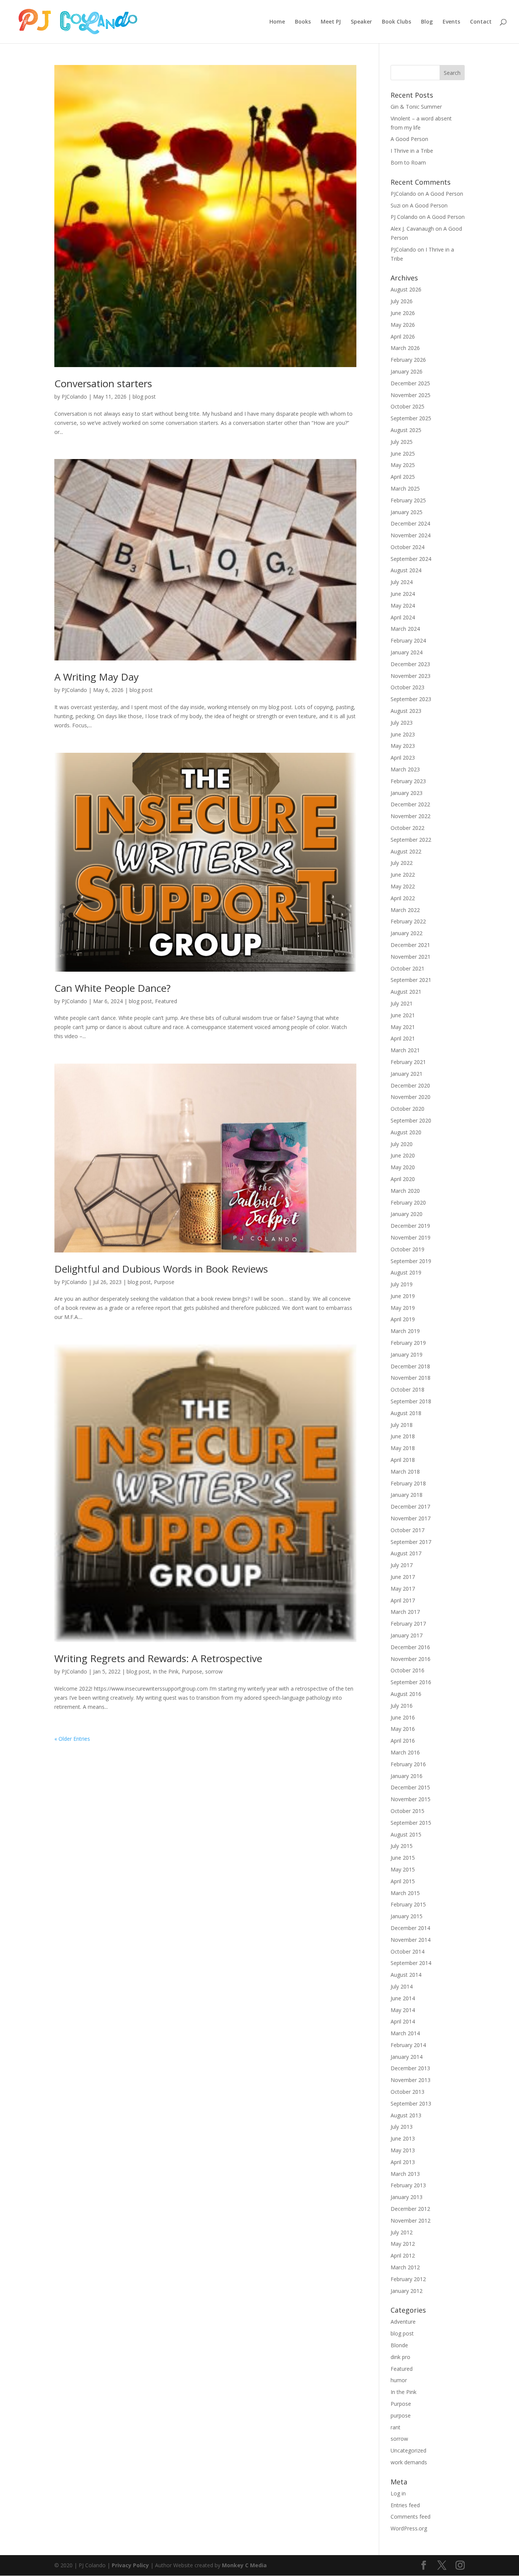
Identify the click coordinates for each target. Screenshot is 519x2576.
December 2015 (410, 1787)
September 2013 (411, 2103)
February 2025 (408, 500)
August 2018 (406, 1413)
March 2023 (405, 769)
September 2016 (411, 1682)
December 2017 (410, 1506)
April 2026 (403, 336)
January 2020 (407, 1214)
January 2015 (407, 1916)
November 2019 (411, 1237)
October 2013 (407, 2092)
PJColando (74, 397)
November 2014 (411, 1940)
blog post (144, 397)
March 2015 (405, 1893)
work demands (409, 2462)
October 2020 (407, 1109)
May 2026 (403, 325)
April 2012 (403, 2255)
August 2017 (406, 1553)
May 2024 (403, 606)
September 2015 (411, 1823)
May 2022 (403, 886)
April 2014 (403, 2021)
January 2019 (407, 1354)
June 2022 (403, 875)
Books (303, 22)
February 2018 (408, 1483)
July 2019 (402, 1284)
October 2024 (407, 547)
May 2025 (403, 465)
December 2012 (410, 2209)
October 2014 (407, 1951)
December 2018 (410, 1366)
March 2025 (405, 488)
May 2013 (403, 2150)
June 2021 (403, 1015)
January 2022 (407, 933)
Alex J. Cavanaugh (412, 229)
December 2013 (410, 2068)
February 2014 (408, 2045)
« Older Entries (72, 1739)
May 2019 (403, 1308)
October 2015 (407, 1811)
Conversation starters (103, 383)
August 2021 (406, 992)
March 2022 (405, 910)
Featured (166, 1001)
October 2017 (407, 1530)
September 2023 (411, 699)
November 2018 (411, 1378)
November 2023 (411, 676)
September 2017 (411, 1542)
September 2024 (411, 559)
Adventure (403, 2322)
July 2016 (402, 1706)
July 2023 (402, 723)
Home (277, 22)
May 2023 (403, 746)
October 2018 (407, 1389)
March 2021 (405, 1050)
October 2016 (407, 1670)
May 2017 (403, 1589)
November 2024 (411, 535)
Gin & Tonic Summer (416, 107)
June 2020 (403, 1155)
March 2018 (405, 1472)
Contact (481, 22)
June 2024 (403, 594)
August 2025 (406, 430)
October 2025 (407, 406)
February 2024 (408, 640)
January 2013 (407, 2197)
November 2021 (411, 957)
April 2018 (403, 1460)
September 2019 (411, 1261)
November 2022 (411, 816)
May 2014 (403, 2010)
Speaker (361, 22)
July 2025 (402, 442)
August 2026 (406, 289)
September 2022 (411, 840)
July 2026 (402, 301)
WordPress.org (409, 2528)
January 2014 (407, 2057)
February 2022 (408, 921)
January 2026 (407, 371)
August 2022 (406, 851)
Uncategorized (408, 2450)
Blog (427, 22)
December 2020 (410, 1085)
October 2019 (407, 1249)
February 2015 (408, 1904)
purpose (401, 2415)
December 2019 (410, 1226)
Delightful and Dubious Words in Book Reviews (161, 1269)
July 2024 (402, 582)
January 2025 (407, 512)
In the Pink (166, 1671)
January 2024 (407, 652)
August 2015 (406, 1834)
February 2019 (408, 1343)
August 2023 (406, 711)
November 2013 (411, 2080)
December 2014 (410, 1928)
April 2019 (403, 1319)
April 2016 (403, 1741)
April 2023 (403, 758)
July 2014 (402, 1986)
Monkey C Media (244, 2565)
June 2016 (403, 1717)
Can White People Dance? (112, 988)
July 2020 (402, 1144)
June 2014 (403, 1998)
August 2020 (406, 1132)
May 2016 (403, 1729)
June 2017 (403, 1577)
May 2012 (403, 2244)
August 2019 (406, 1272)
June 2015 (403, 1858)
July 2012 (402, 2232)
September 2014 (411, 1963)
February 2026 (408, 360)
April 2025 (403, 477)
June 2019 (403, 1296)
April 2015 (403, 1881)
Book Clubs (396, 22)
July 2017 (402, 1565)
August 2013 (406, 2115)
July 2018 (402, 1425)
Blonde (399, 2345)
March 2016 (405, 1752)
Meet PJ (331, 22)
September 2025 (411, 418)
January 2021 (407, 1074)
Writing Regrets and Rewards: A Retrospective (158, 1658)
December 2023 (410, 664)
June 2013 (403, 2138)
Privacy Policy (130, 2565)
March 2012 (405, 2267)
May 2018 (403, 1448)
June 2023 (403, 734)
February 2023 (408, 781)
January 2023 (407, 793)
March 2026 (405, 348)
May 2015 (403, 1869)
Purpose (164, 1282)
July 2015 (402, 1846)
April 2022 (403, 898)
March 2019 (405, 1331)
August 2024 (406, 570)
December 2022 (410, 804)
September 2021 (411, 980)
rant (396, 2427)
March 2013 (405, 2174)
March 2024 (405, 629)
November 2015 (411, 1799)
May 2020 (403, 1167)
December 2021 (410, 945)
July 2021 (402, 1003)
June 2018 (403, 1436)
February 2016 (408, 1764)
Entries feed (405, 2505)
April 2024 (403, 617)
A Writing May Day (97, 677)
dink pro (400, 2357)
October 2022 (407, 828)
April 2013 (403, 2162)
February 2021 (408, 1062)
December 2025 (410, 383)
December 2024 (410, 523)
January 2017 (407, 1635)
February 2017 (408, 1624)
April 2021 (403, 1038)
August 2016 (406, 1694)
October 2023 (407, 687)
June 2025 (403, 454)
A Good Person (409, 139)
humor (399, 2380)
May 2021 (403, 1027)
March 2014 (405, 2033)
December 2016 (410, 1647)
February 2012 (408, 2279)
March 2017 (405, 1612)
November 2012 (411, 2221)
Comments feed (411, 2517)
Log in (398, 2493)
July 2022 (402, 863)
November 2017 (411, 1518)
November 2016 (411, 1659)
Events (451, 22)
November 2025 (411, 395)
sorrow (214, 1671)
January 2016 (407, 1776)
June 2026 (403, 313)
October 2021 (407, 968)
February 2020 (408, 1203)
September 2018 (411, 1401)
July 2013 (402, 2127)
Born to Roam (408, 162)
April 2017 (403, 1600)
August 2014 (406, 1975)
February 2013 (408, 2185)
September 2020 (411, 1120)
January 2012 (407, 2291)
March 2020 (405, 1191)
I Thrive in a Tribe (412, 151)
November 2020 (411, 1097)
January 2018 (407, 1495)
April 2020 (403, 1179)
